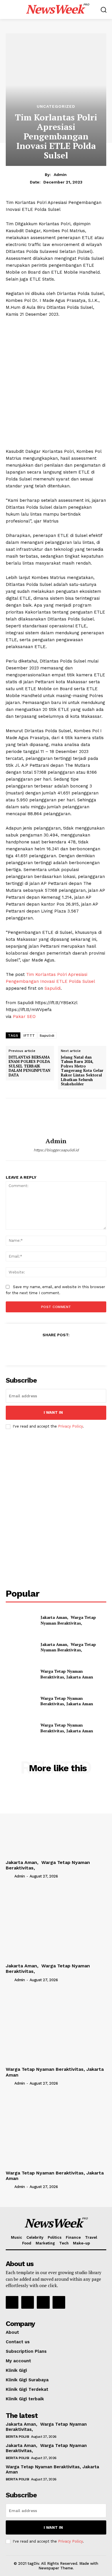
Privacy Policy (70, 1426)
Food (27, 2243)
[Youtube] (59, 2302)
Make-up (81, 2243)
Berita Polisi (18, 2437)
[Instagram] (28, 2302)
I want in (53, 1412)
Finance (73, 2237)
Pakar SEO (24, 1017)
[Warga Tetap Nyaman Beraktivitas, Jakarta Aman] (21, 1674)
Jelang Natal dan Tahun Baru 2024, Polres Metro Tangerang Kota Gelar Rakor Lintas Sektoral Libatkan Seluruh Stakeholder (82, 1071)
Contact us (18, 2342)
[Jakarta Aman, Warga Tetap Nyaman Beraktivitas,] (21, 1620)
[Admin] (56, 1118)
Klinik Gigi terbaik (25, 2399)
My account (18, 2361)
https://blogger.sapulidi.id (56, 1150)
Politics (55, 2237)
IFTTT (29, 1036)
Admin (60, 175)
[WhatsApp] (69, 1349)
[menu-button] (9, 10)
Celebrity (35, 2237)
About (12, 2332)
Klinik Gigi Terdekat (27, 2389)
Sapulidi (53, 988)
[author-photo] (9, 1876)
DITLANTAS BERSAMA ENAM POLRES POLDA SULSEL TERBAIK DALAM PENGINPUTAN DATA (29, 1066)
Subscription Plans (26, 2351)
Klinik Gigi (16, 2370)
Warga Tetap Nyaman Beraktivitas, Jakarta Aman (67, 1674)
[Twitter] (43, 1349)
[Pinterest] (56, 1349)
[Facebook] (29, 1349)
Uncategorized (56, 106)
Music (17, 2237)
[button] (104, 10)
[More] (82, 1349)
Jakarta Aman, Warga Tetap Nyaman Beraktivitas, (68, 1620)
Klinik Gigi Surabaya (27, 2380)
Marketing (45, 2243)
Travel (91, 2237)
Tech (64, 2243)
